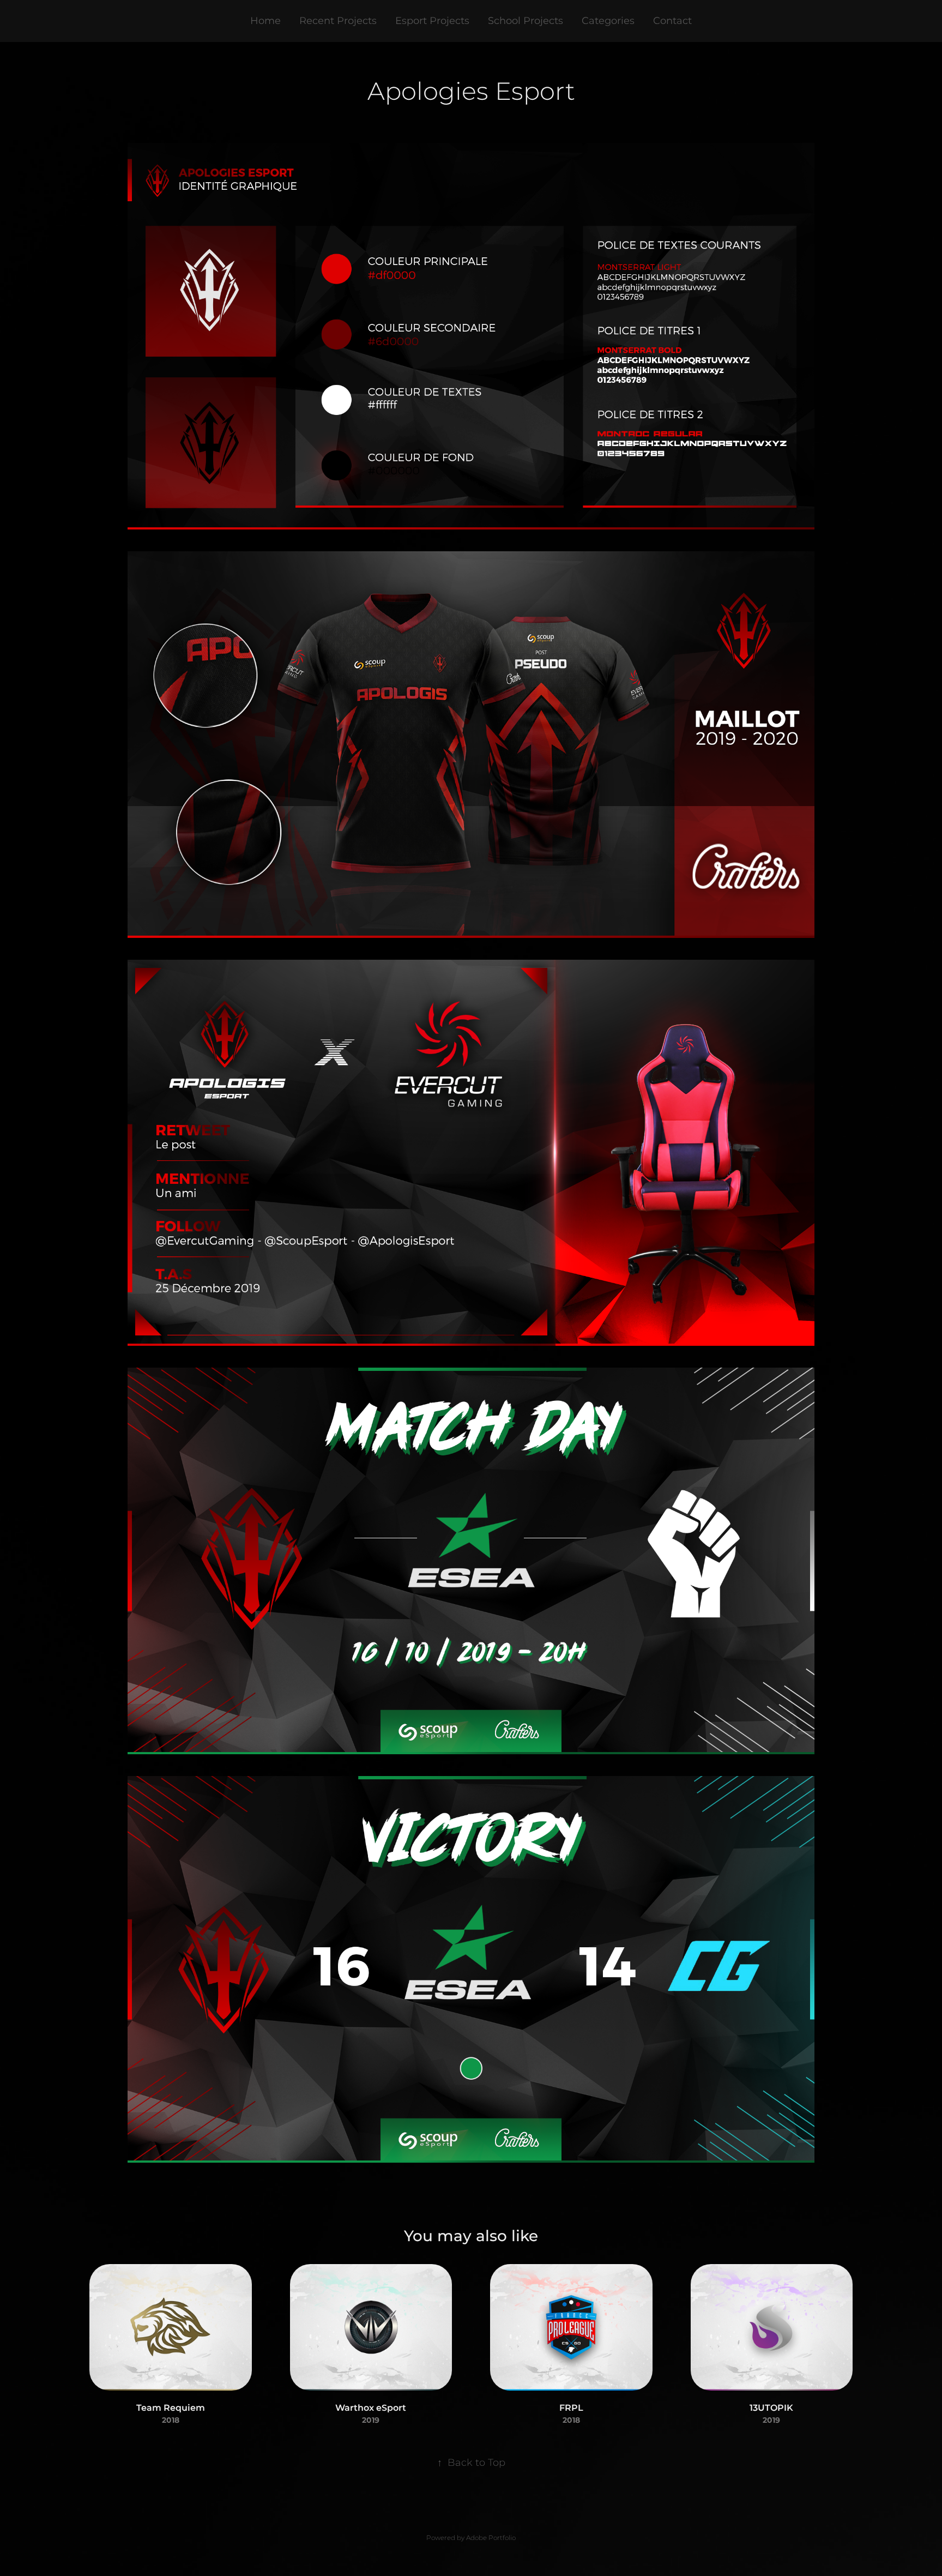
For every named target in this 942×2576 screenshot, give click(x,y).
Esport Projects (432, 21)
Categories (608, 21)
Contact (672, 21)
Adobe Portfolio (491, 2538)
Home (265, 21)
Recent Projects (338, 21)
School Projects (526, 21)
